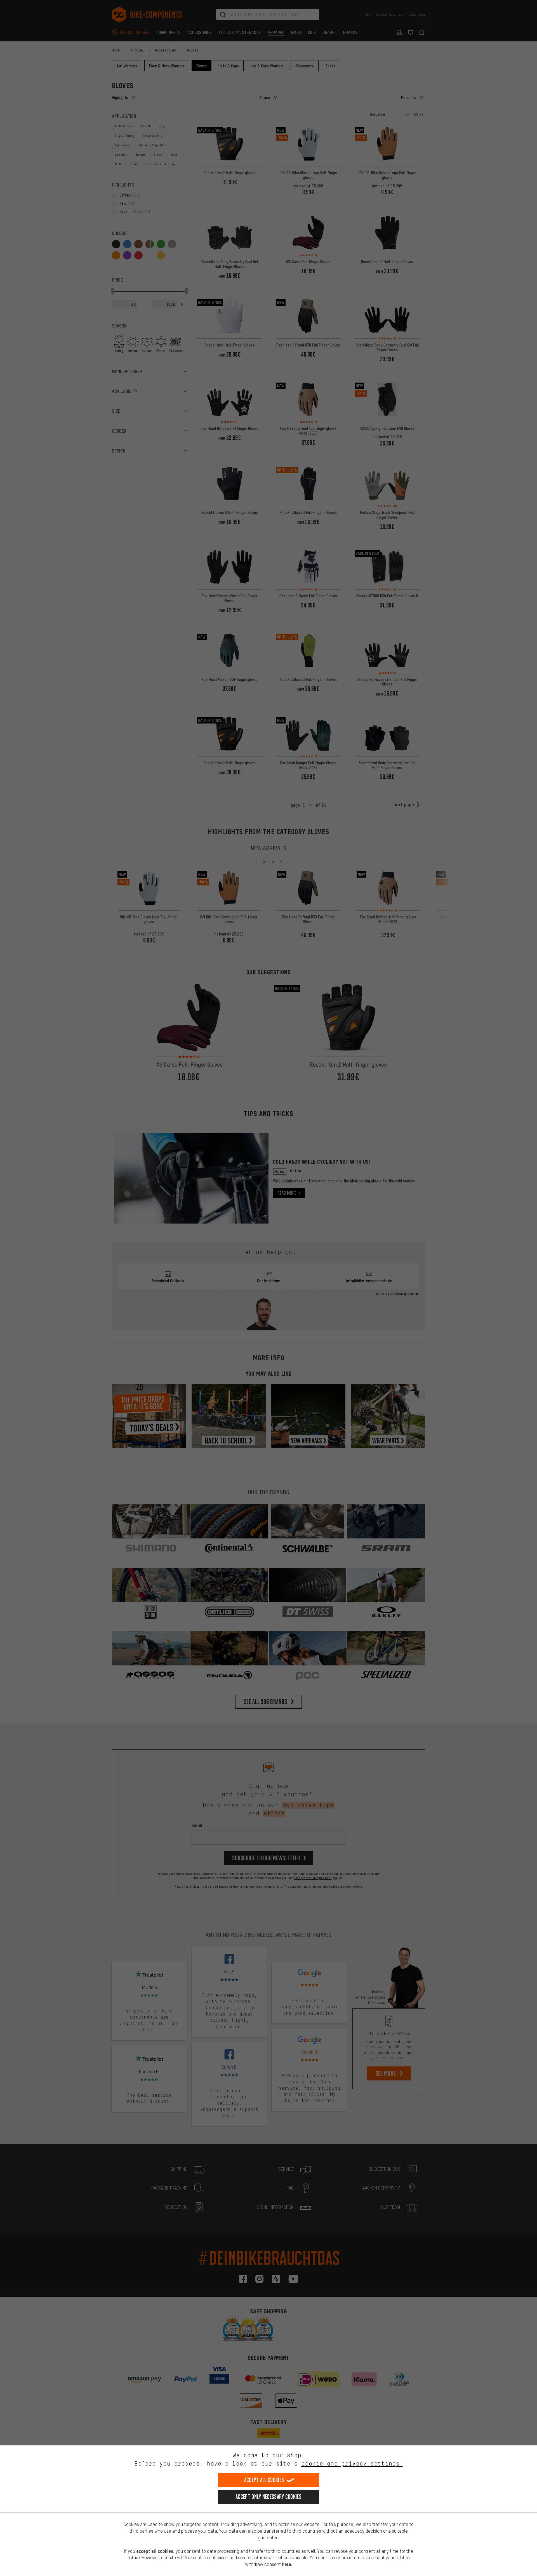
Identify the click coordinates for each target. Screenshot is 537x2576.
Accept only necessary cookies (268, 2497)
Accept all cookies (264, 2480)
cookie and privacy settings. (352, 2463)
